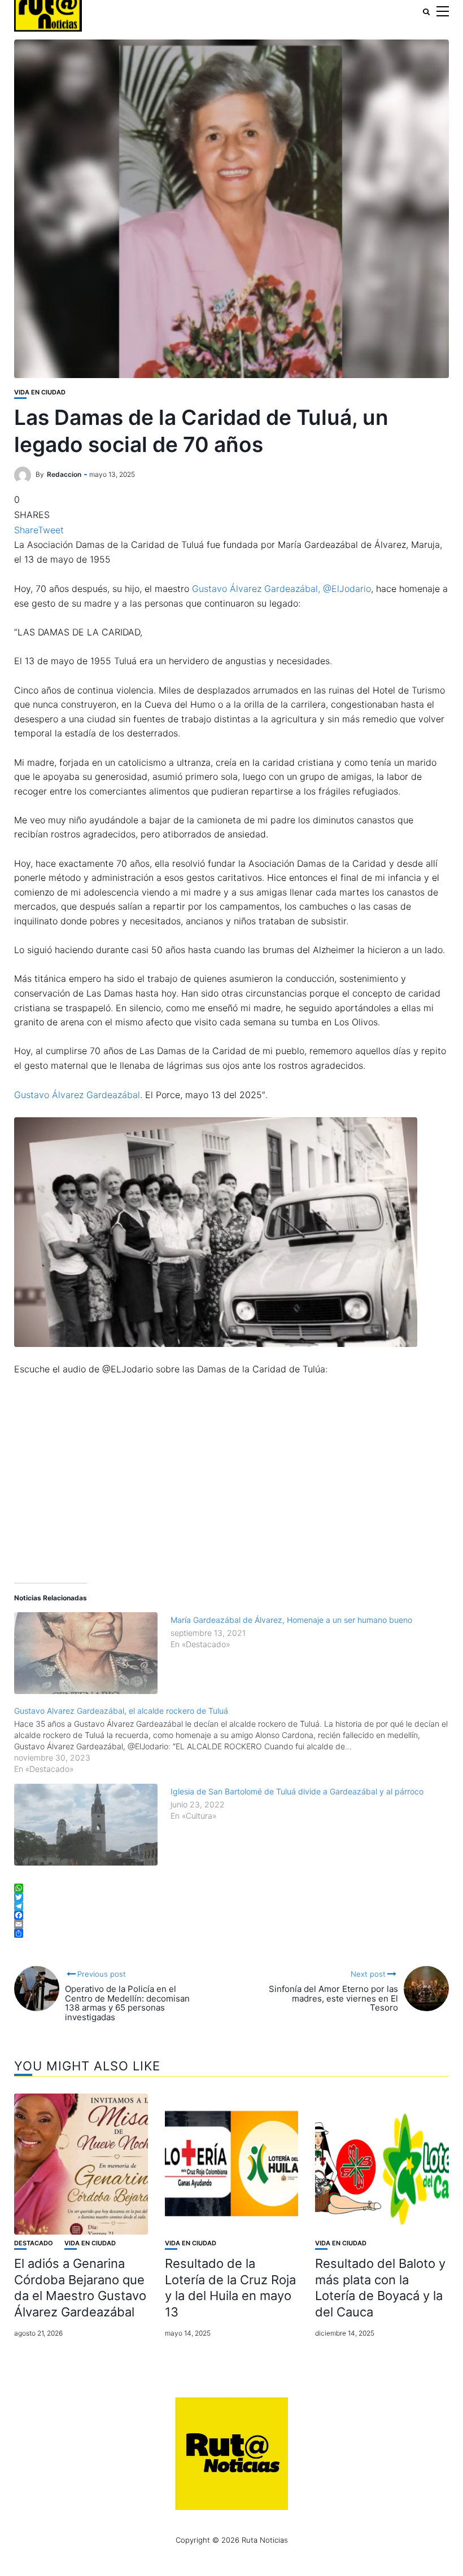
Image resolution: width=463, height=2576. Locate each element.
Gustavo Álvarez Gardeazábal (77, 1095)
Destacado (34, 2243)
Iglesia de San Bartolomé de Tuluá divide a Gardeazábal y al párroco (297, 1791)
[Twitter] (231, 1897)
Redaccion (64, 474)
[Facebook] (231, 1915)
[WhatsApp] (231, 1888)
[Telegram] (231, 1906)
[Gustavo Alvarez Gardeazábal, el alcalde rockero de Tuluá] (237, 1739)
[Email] (231, 1924)
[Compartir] (231, 1933)
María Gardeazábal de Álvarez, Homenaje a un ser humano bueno (291, 1620)
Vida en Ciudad (40, 392)
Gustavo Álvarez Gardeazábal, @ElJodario (281, 589)
